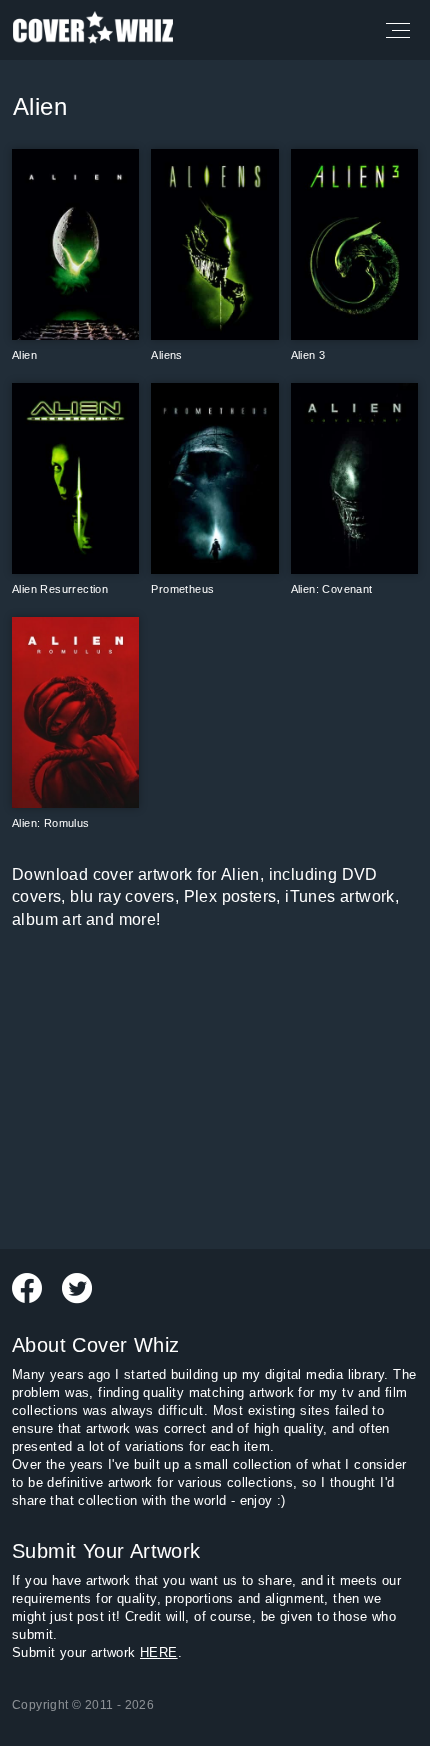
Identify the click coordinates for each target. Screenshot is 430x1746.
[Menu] (396, 30)
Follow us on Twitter (77, 1288)
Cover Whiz (93, 30)
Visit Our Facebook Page (27, 1288)
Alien (40, 106)
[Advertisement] (215, 1086)
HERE (159, 1652)
